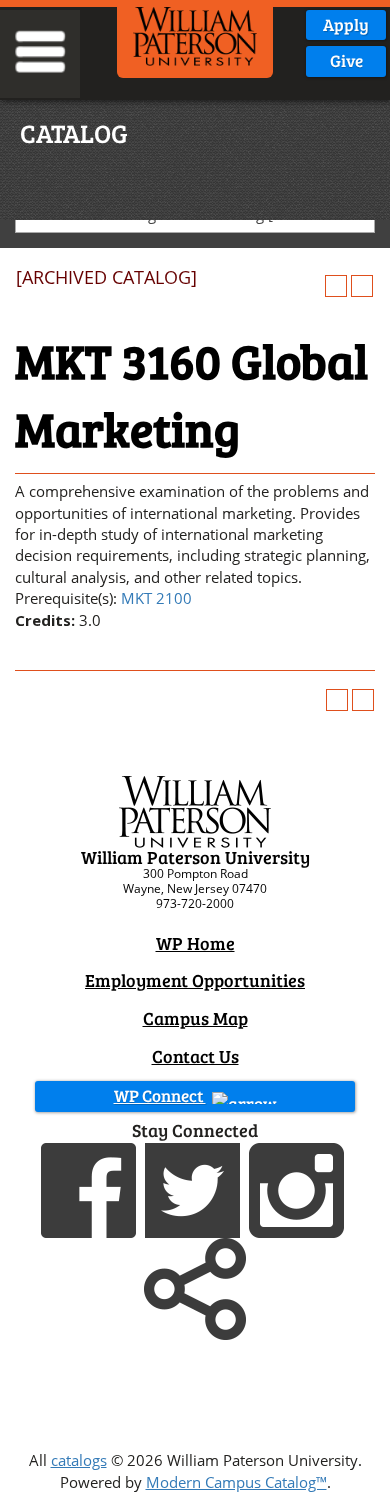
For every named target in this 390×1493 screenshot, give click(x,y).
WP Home (195, 943)
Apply (346, 24)
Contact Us (195, 1056)
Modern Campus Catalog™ (236, 1482)
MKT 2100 (156, 598)
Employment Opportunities (195, 980)
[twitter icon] (195, 1188)
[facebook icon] (91, 1188)
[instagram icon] (299, 1188)
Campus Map (195, 1018)
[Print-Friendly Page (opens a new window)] (336, 286)
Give (346, 60)
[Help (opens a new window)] (362, 286)
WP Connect (160, 1095)
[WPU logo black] (195, 35)
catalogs (79, 1460)
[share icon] (195, 1287)
